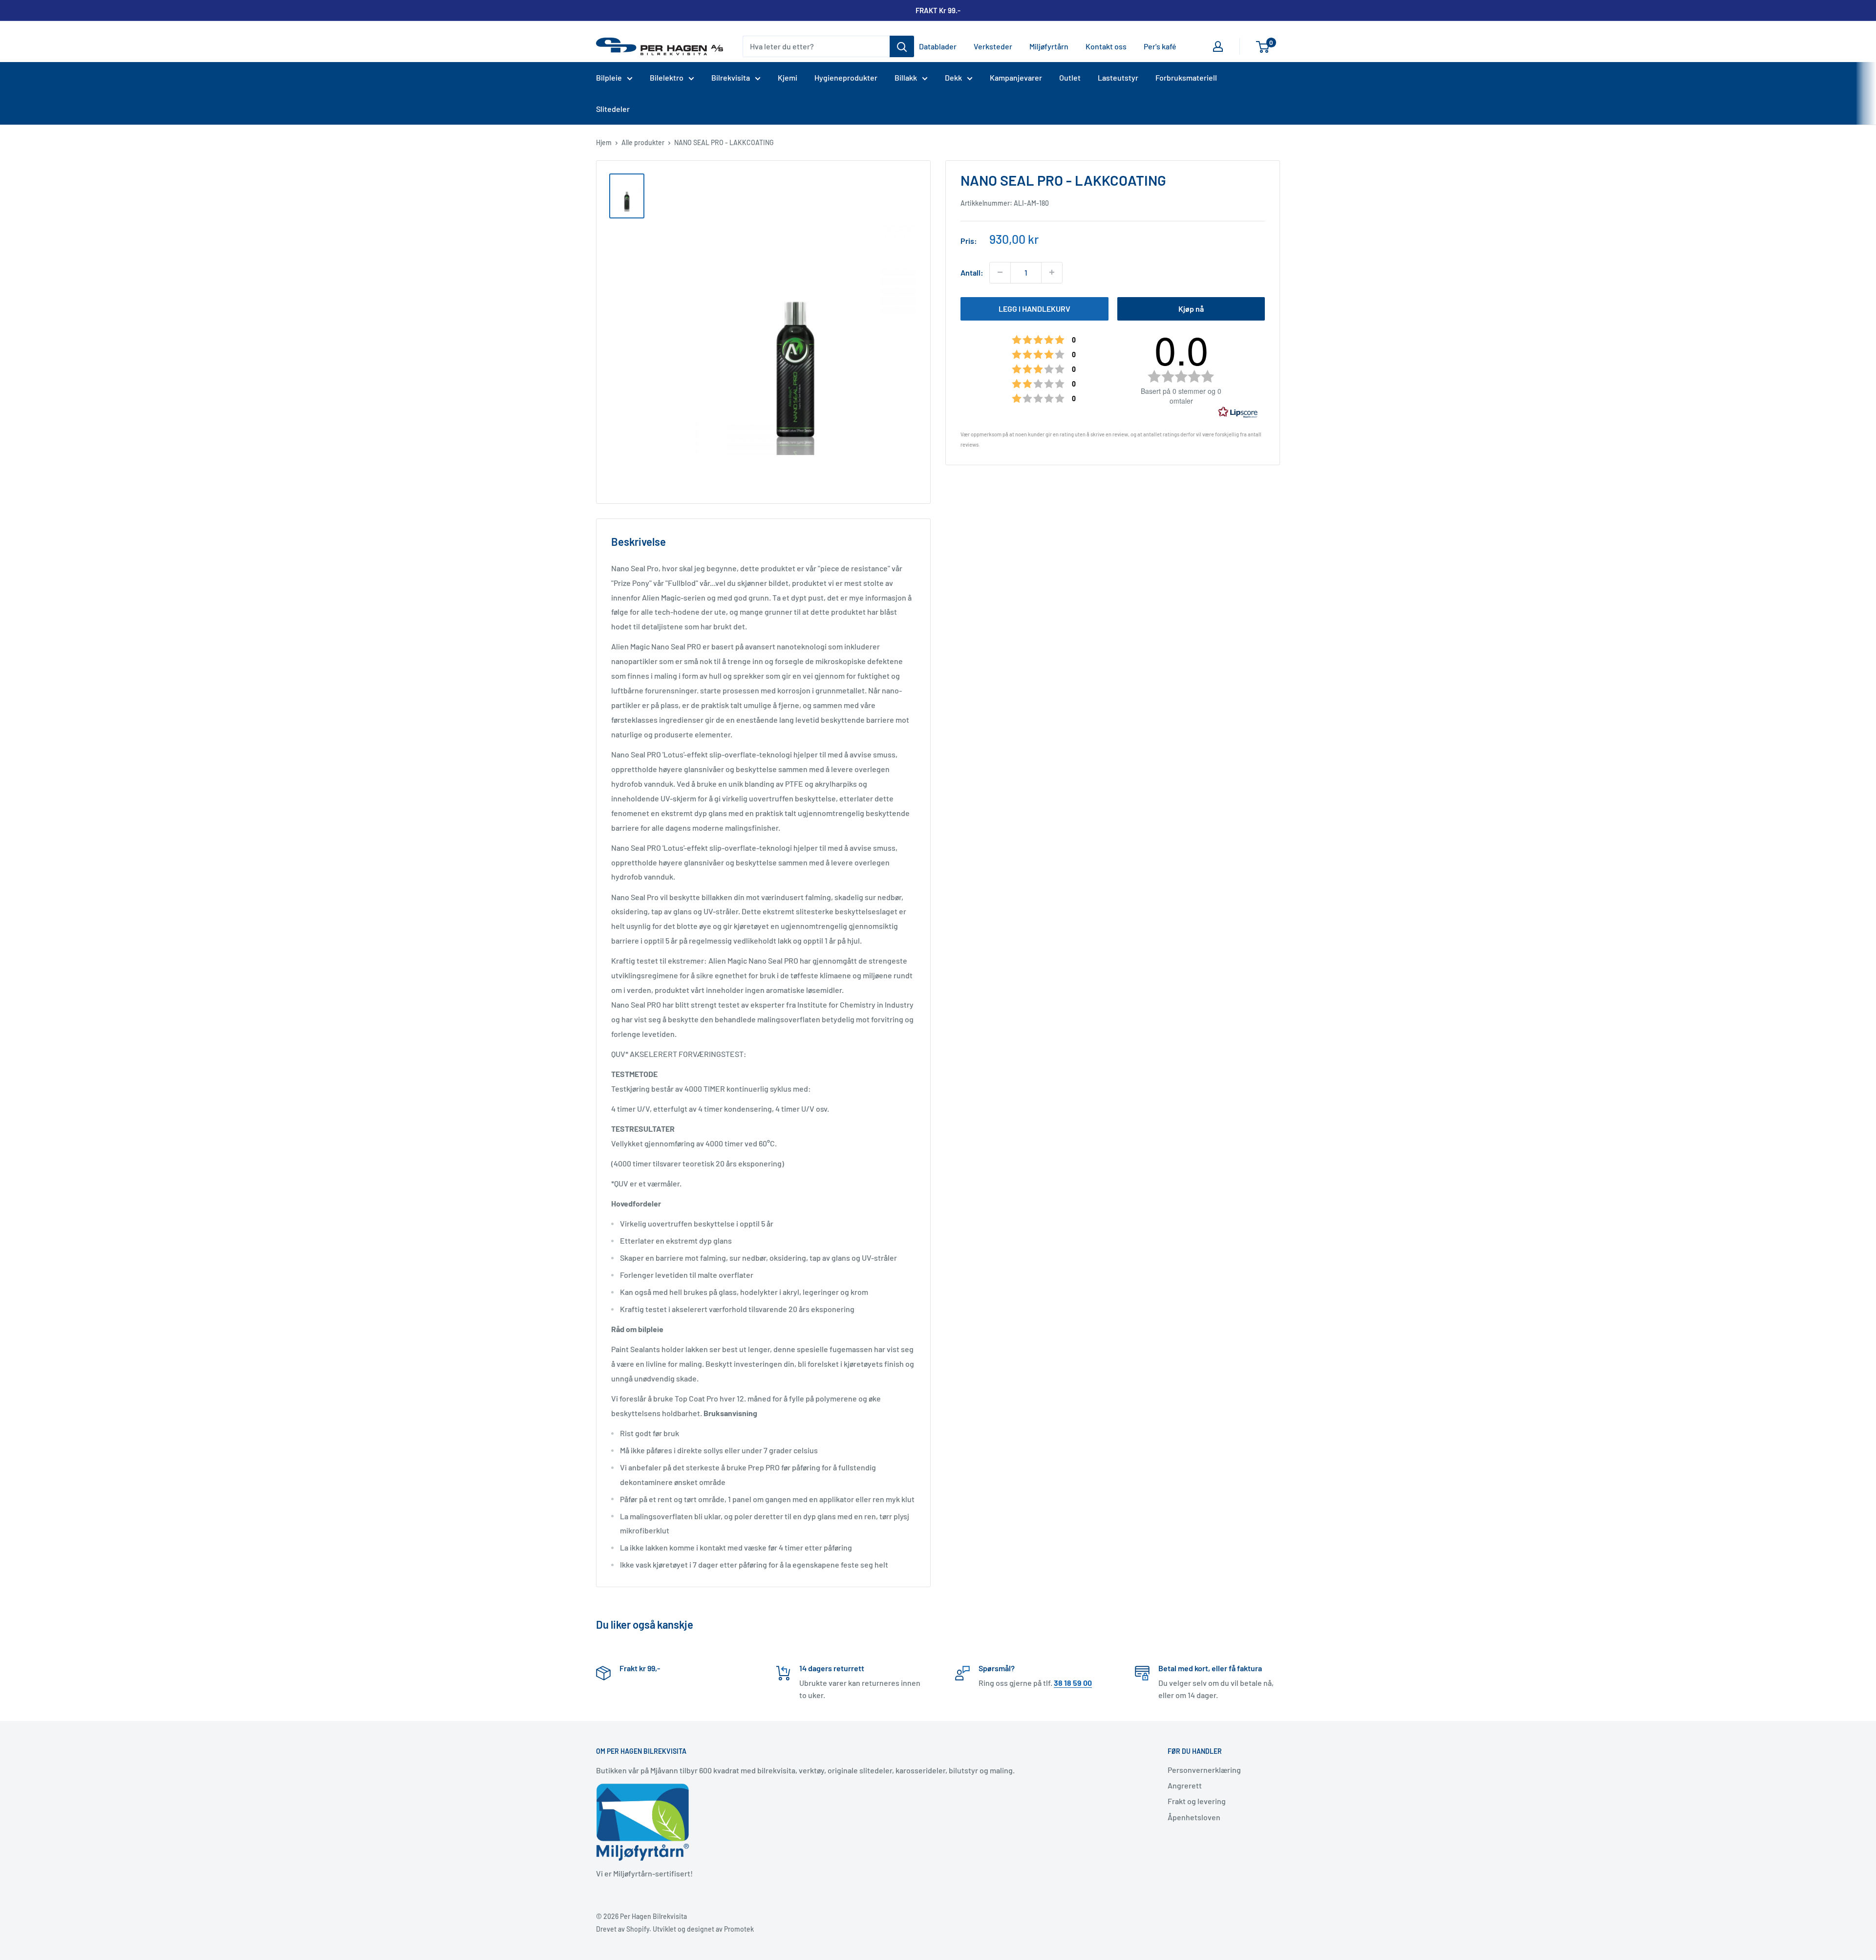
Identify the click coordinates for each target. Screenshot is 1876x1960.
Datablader (938, 46)
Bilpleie (609, 77)
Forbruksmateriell (1186, 77)
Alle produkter (643, 142)
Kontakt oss (1106, 46)
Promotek (739, 1929)
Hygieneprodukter (846, 77)
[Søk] (902, 46)
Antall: (972, 272)
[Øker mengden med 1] (1052, 272)
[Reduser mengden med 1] (1000, 272)
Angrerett (1185, 1785)
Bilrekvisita (731, 77)
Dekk (953, 77)
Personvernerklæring (1204, 1770)
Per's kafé (1160, 46)
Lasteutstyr (1118, 77)
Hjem (604, 142)
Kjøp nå (1191, 308)
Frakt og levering (1197, 1801)
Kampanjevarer (1016, 77)
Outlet (1070, 77)
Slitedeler (613, 109)
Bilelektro (667, 77)
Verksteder (993, 46)
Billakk (906, 77)
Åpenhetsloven (1194, 1817)
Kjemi (788, 77)
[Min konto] (1218, 46)
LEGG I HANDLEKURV (1034, 308)
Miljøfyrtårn (1049, 46)
